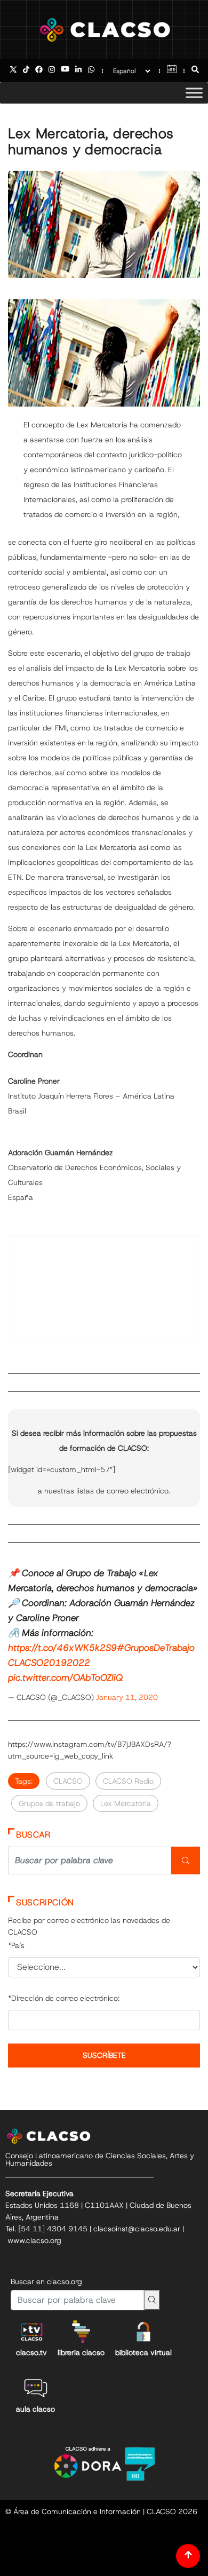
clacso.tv (31, 2352)
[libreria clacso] (81, 2332)
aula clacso (35, 2409)
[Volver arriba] (188, 2556)
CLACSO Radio (128, 1781)
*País (16, 1945)
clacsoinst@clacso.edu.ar (137, 2229)
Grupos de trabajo (49, 1803)
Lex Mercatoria (126, 1803)
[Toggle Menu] (194, 93)
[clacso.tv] (31, 2332)
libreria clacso (81, 2352)
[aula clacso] (36, 2388)
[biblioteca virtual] (143, 2332)
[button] (195, 70)
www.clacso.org (34, 2240)
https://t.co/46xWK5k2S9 (62, 1648)
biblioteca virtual (143, 2352)
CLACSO (68, 1781)
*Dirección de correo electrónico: (64, 1998)
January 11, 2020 (127, 1697)
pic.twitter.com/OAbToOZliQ (65, 1677)
